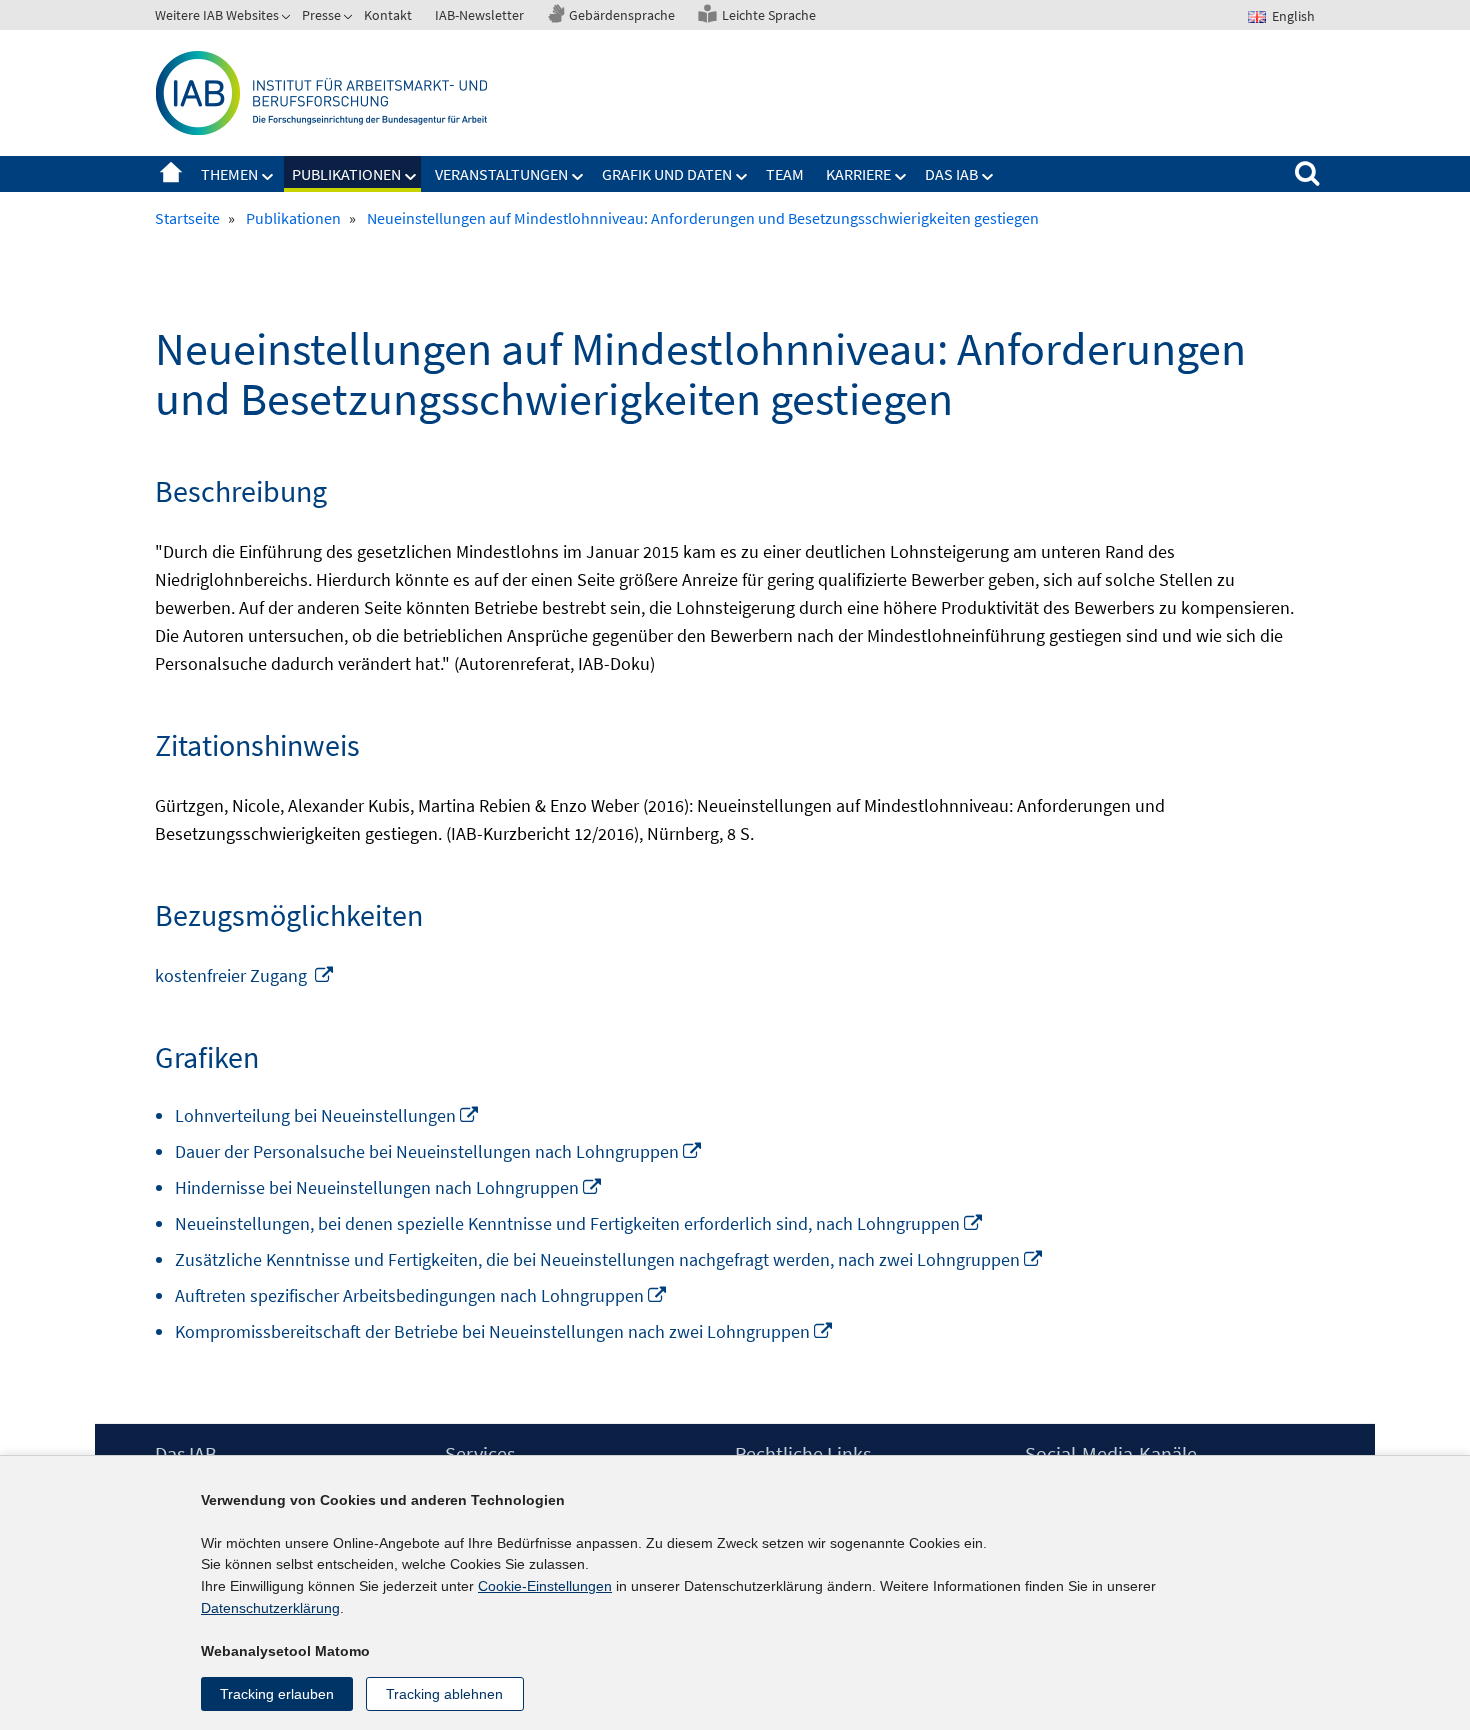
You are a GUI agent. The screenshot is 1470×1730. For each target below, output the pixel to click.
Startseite (171, 174)
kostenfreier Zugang (245, 975)
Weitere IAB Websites (217, 15)
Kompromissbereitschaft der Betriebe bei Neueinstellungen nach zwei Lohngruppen (504, 1331)
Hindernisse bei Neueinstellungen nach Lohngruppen (389, 1187)
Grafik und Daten (667, 174)
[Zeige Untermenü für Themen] (268, 177)
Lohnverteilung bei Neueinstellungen (327, 1115)
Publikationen (346, 174)
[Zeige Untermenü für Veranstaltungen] (578, 177)
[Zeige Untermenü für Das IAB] (988, 177)
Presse (321, 15)
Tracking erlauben (277, 1694)
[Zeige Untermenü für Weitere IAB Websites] (288, 19)
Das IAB (951, 174)
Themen (229, 174)
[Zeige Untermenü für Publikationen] (411, 177)
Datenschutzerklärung (270, 1608)
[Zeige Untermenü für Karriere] (901, 177)
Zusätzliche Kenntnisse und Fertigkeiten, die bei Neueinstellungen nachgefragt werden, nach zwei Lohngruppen (609, 1259)
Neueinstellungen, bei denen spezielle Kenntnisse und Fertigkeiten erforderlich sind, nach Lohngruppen (579, 1223)
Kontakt (388, 15)
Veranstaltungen (501, 174)
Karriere (858, 174)
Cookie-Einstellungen (545, 1586)
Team (785, 174)
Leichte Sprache (769, 15)
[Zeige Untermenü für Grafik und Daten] (742, 177)
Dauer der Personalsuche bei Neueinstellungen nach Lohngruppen (439, 1151)
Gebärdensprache (622, 15)
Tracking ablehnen (444, 1694)
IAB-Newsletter (479, 15)
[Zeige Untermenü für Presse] (350, 19)
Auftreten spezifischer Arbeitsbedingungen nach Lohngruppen (421, 1295)
